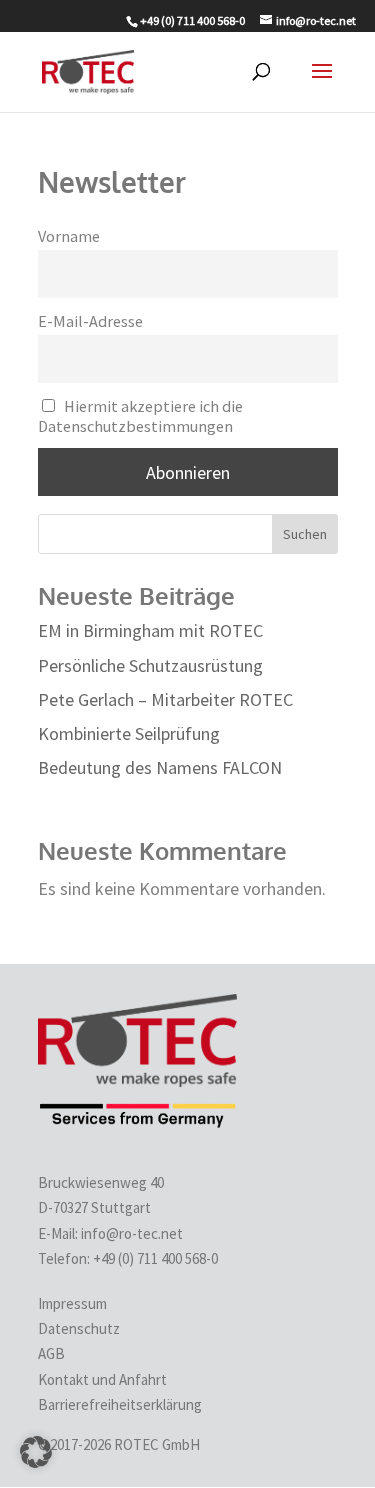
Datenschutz (79, 1328)
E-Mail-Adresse (90, 321)
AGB (51, 1353)
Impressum (72, 1303)
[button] (36, 1452)
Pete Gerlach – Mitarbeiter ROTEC (165, 699)
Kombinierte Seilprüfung (129, 733)
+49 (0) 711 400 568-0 (157, 1258)
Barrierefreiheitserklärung (120, 1404)
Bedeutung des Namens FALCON (160, 767)
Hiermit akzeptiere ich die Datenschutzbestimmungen (141, 416)
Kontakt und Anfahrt (102, 1379)
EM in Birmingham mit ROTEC (150, 630)
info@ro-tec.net (132, 1233)
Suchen (305, 534)
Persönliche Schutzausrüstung (150, 665)
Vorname (69, 236)
